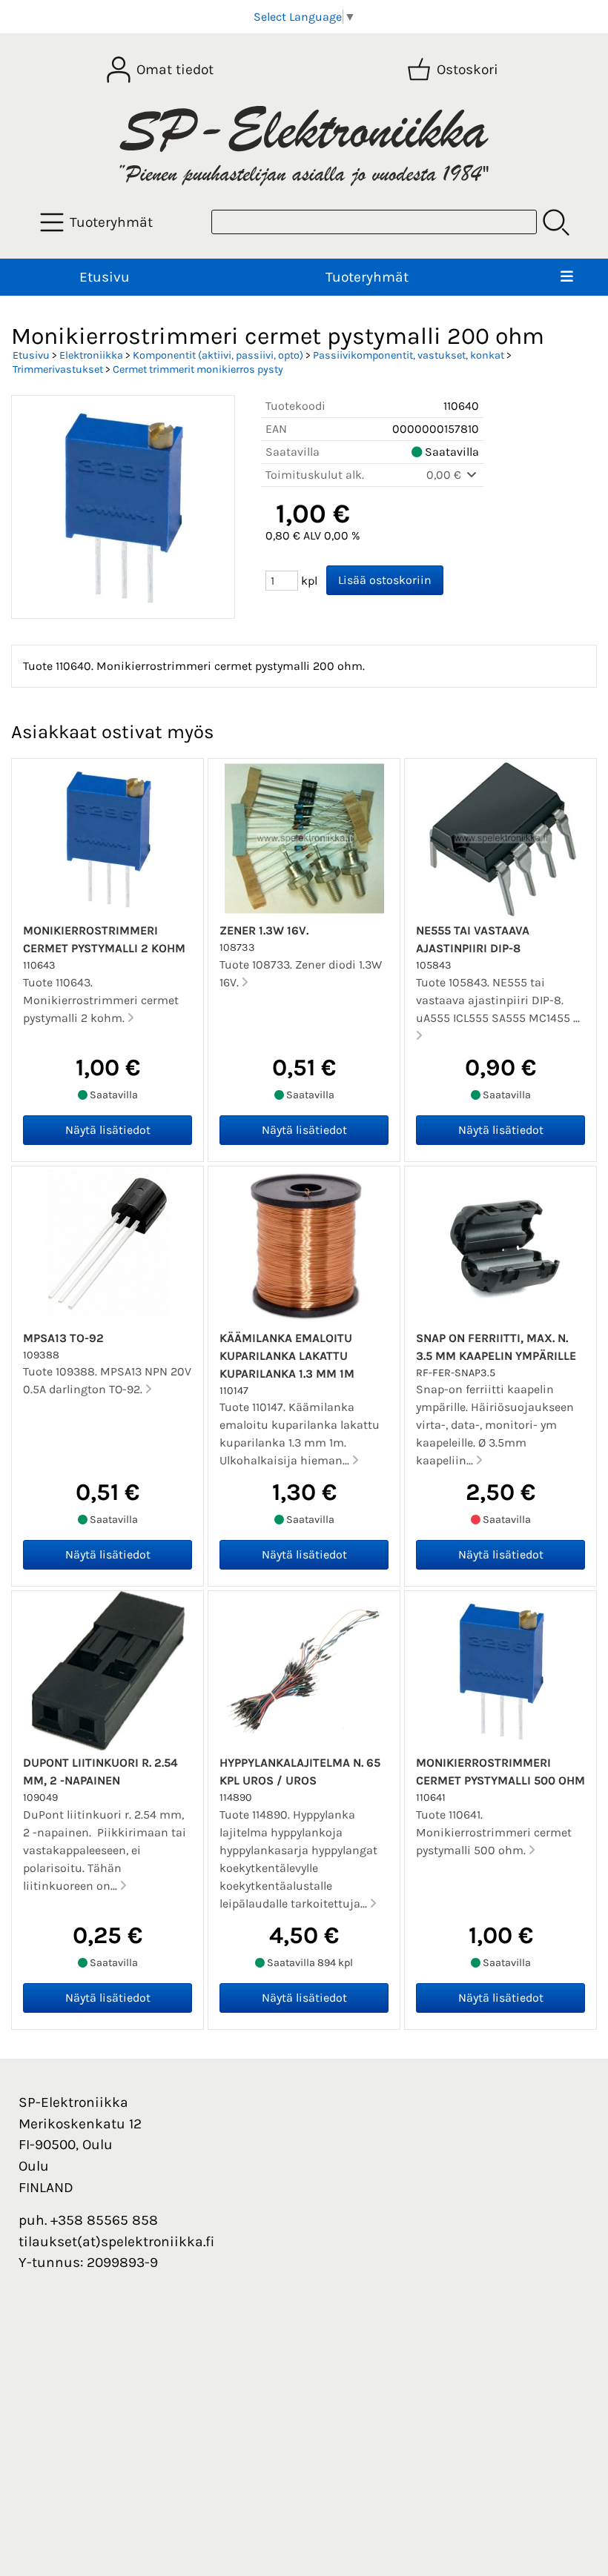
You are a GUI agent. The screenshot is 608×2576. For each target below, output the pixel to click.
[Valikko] (567, 278)
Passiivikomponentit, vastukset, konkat (409, 355)
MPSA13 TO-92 (63, 1338)
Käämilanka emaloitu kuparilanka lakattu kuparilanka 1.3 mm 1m (287, 1356)
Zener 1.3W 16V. (264, 930)
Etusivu (105, 277)
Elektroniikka (91, 355)
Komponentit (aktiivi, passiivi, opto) (218, 355)
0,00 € (445, 475)
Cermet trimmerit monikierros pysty (198, 369)
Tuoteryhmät (367, 277)
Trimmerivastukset (58, 369)
